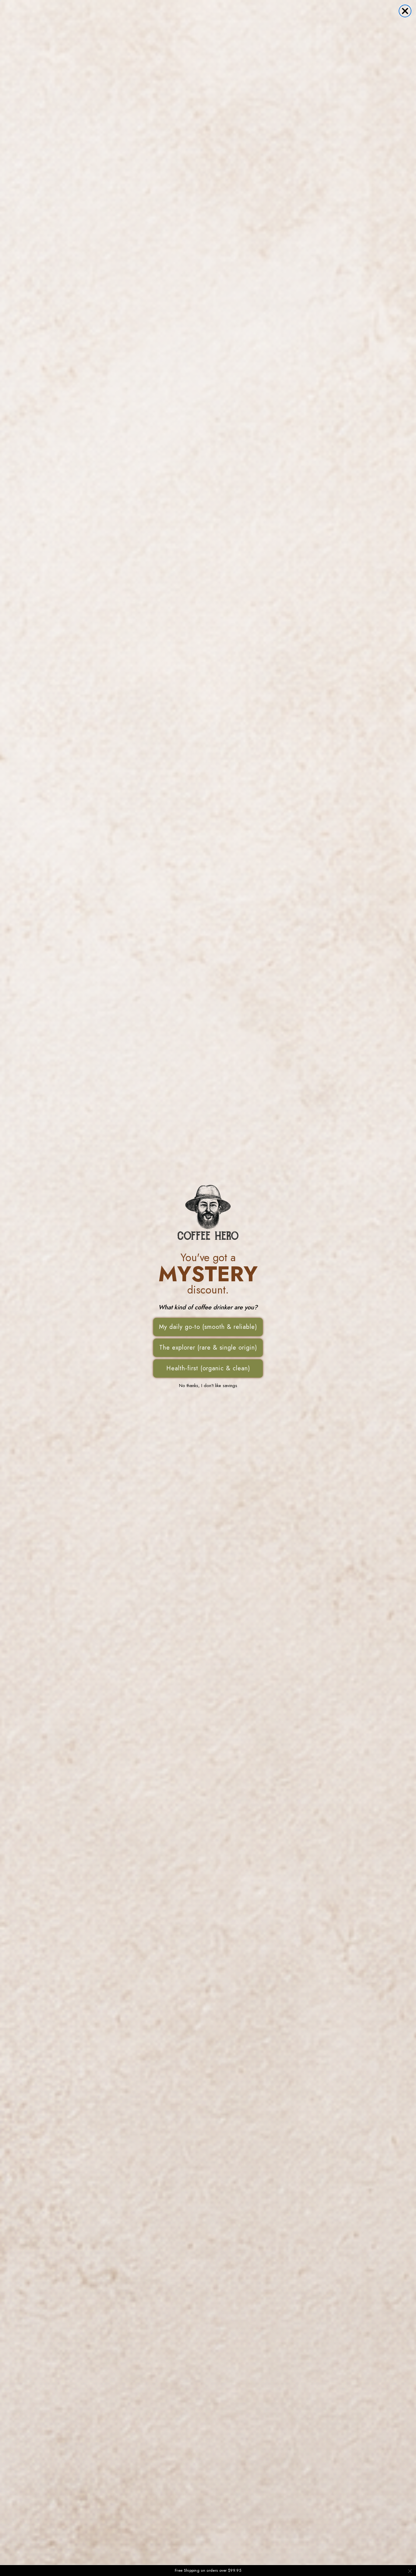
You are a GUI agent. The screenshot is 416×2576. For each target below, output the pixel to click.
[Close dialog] (405, 11)
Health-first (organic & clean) (208, 1368)
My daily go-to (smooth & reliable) (208, 1327)
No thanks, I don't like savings (208, 1386)
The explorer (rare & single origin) (208, 1348)
